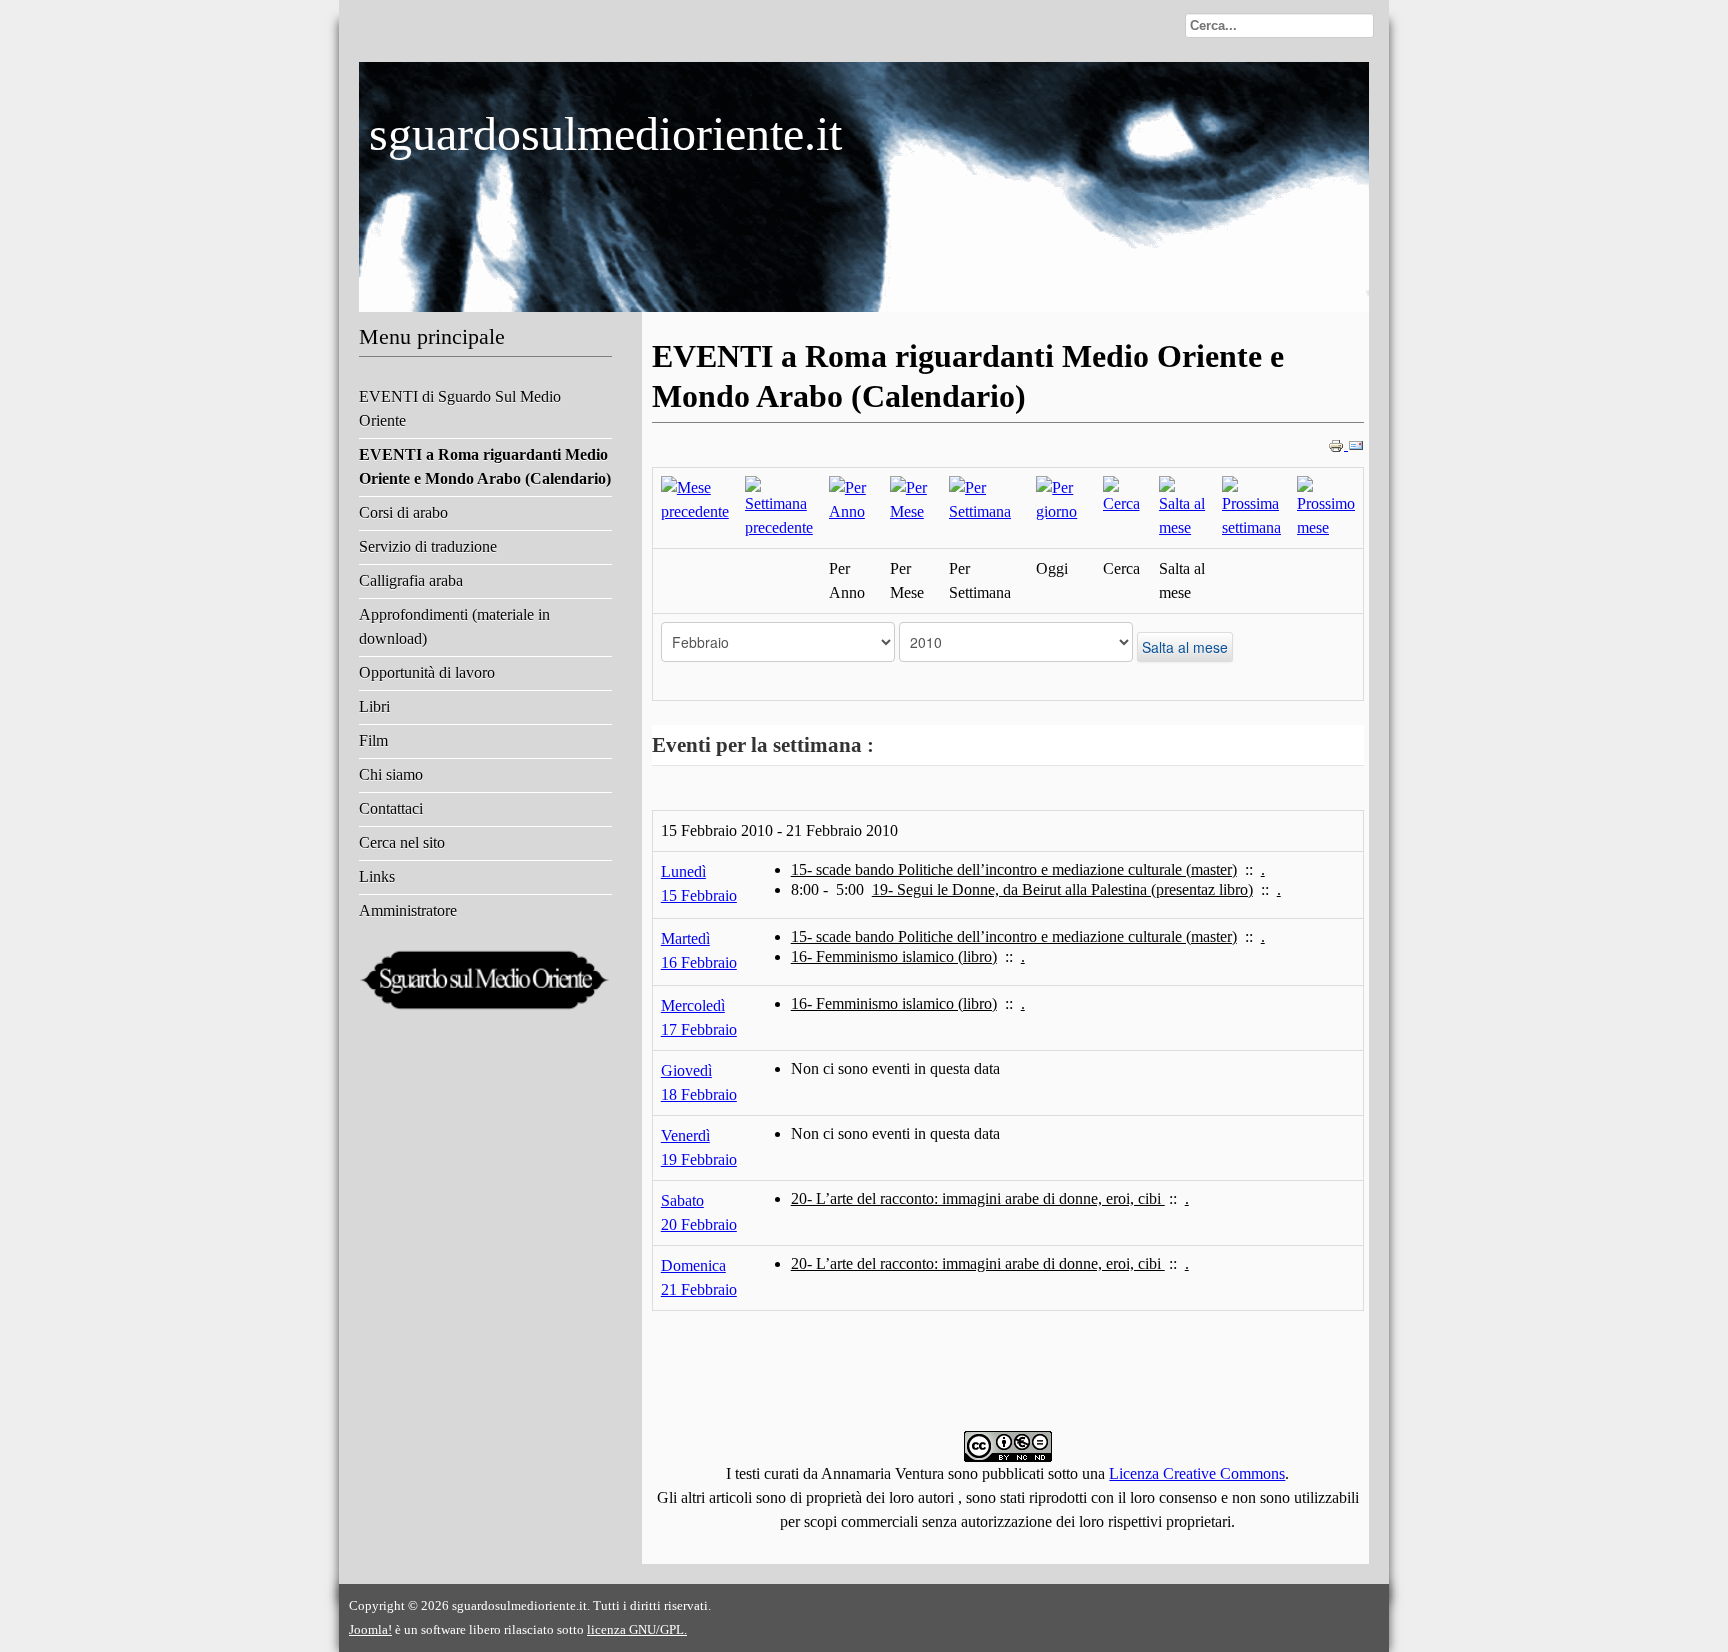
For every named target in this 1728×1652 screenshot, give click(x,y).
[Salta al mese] (1182, 506)
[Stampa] (1338, 444)
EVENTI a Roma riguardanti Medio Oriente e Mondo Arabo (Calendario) (485, 466)
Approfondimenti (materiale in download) (454, 626)
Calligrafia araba (411, 580)
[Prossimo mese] (1326, 506)
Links (377, 876)
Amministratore (408, 910)
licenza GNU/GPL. (637, 1629)
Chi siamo (391, 774)
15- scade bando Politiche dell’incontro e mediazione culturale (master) (1014, 869)
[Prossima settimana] (1251, 506)
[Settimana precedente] (779, 506)
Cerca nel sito (402, 842)
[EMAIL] (1356, 444)
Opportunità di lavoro (427, 672)
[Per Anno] (851, 498)
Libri (374, 706)
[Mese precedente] (695, 498)
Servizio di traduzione (428, 546)
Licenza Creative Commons (1197, 1473)
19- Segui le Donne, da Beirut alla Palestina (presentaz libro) (1062, 889)
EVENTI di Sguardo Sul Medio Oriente (460, 408)
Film (373, 740)
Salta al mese (1185, 647)
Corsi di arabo (403, 512)
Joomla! (370, 1629)
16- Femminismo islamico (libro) (894, 956)
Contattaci (391, 808)
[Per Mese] (911, 498)
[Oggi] (1061, 498)
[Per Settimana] (984, 498)
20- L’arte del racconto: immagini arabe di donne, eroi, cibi (978, 1198)
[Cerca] (1123, 494)
